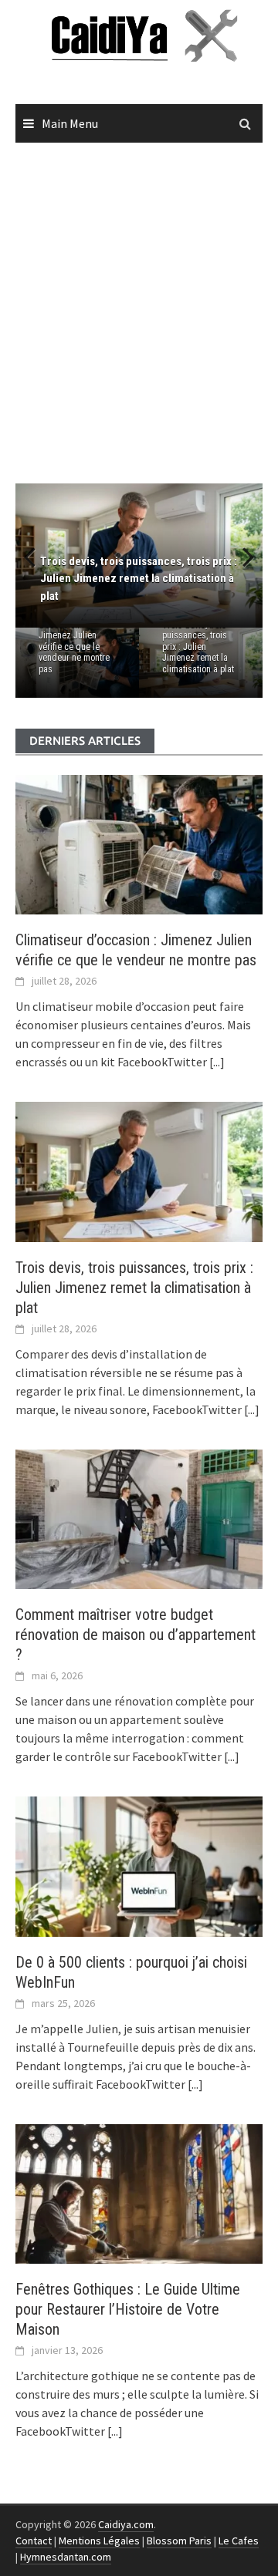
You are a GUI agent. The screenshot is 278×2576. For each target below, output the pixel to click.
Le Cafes (239, 2541)
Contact (34, 2541)
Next (239, 556)
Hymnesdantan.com (66, 2557)
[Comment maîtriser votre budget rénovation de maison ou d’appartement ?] (139, 1517)
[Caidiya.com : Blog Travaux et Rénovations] (139, 35)
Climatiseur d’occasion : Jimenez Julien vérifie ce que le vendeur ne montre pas (74, 641)
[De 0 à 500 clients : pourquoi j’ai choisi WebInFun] (139, 1865)
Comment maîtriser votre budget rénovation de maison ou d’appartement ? (136, 1635)
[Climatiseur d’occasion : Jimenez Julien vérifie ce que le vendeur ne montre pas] (139, 844)
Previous (39, 556)
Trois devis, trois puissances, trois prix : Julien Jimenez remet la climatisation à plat (198, 647)
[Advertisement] (139, 314)
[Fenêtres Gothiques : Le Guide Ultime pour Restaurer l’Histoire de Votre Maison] (139, 2192)
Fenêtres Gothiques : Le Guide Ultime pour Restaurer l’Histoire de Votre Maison (128, 2309)
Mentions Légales (99, 2541)
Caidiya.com (126, 2524)
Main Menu (70, 123)
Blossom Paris (179, 2541)
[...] (216, 1062)
